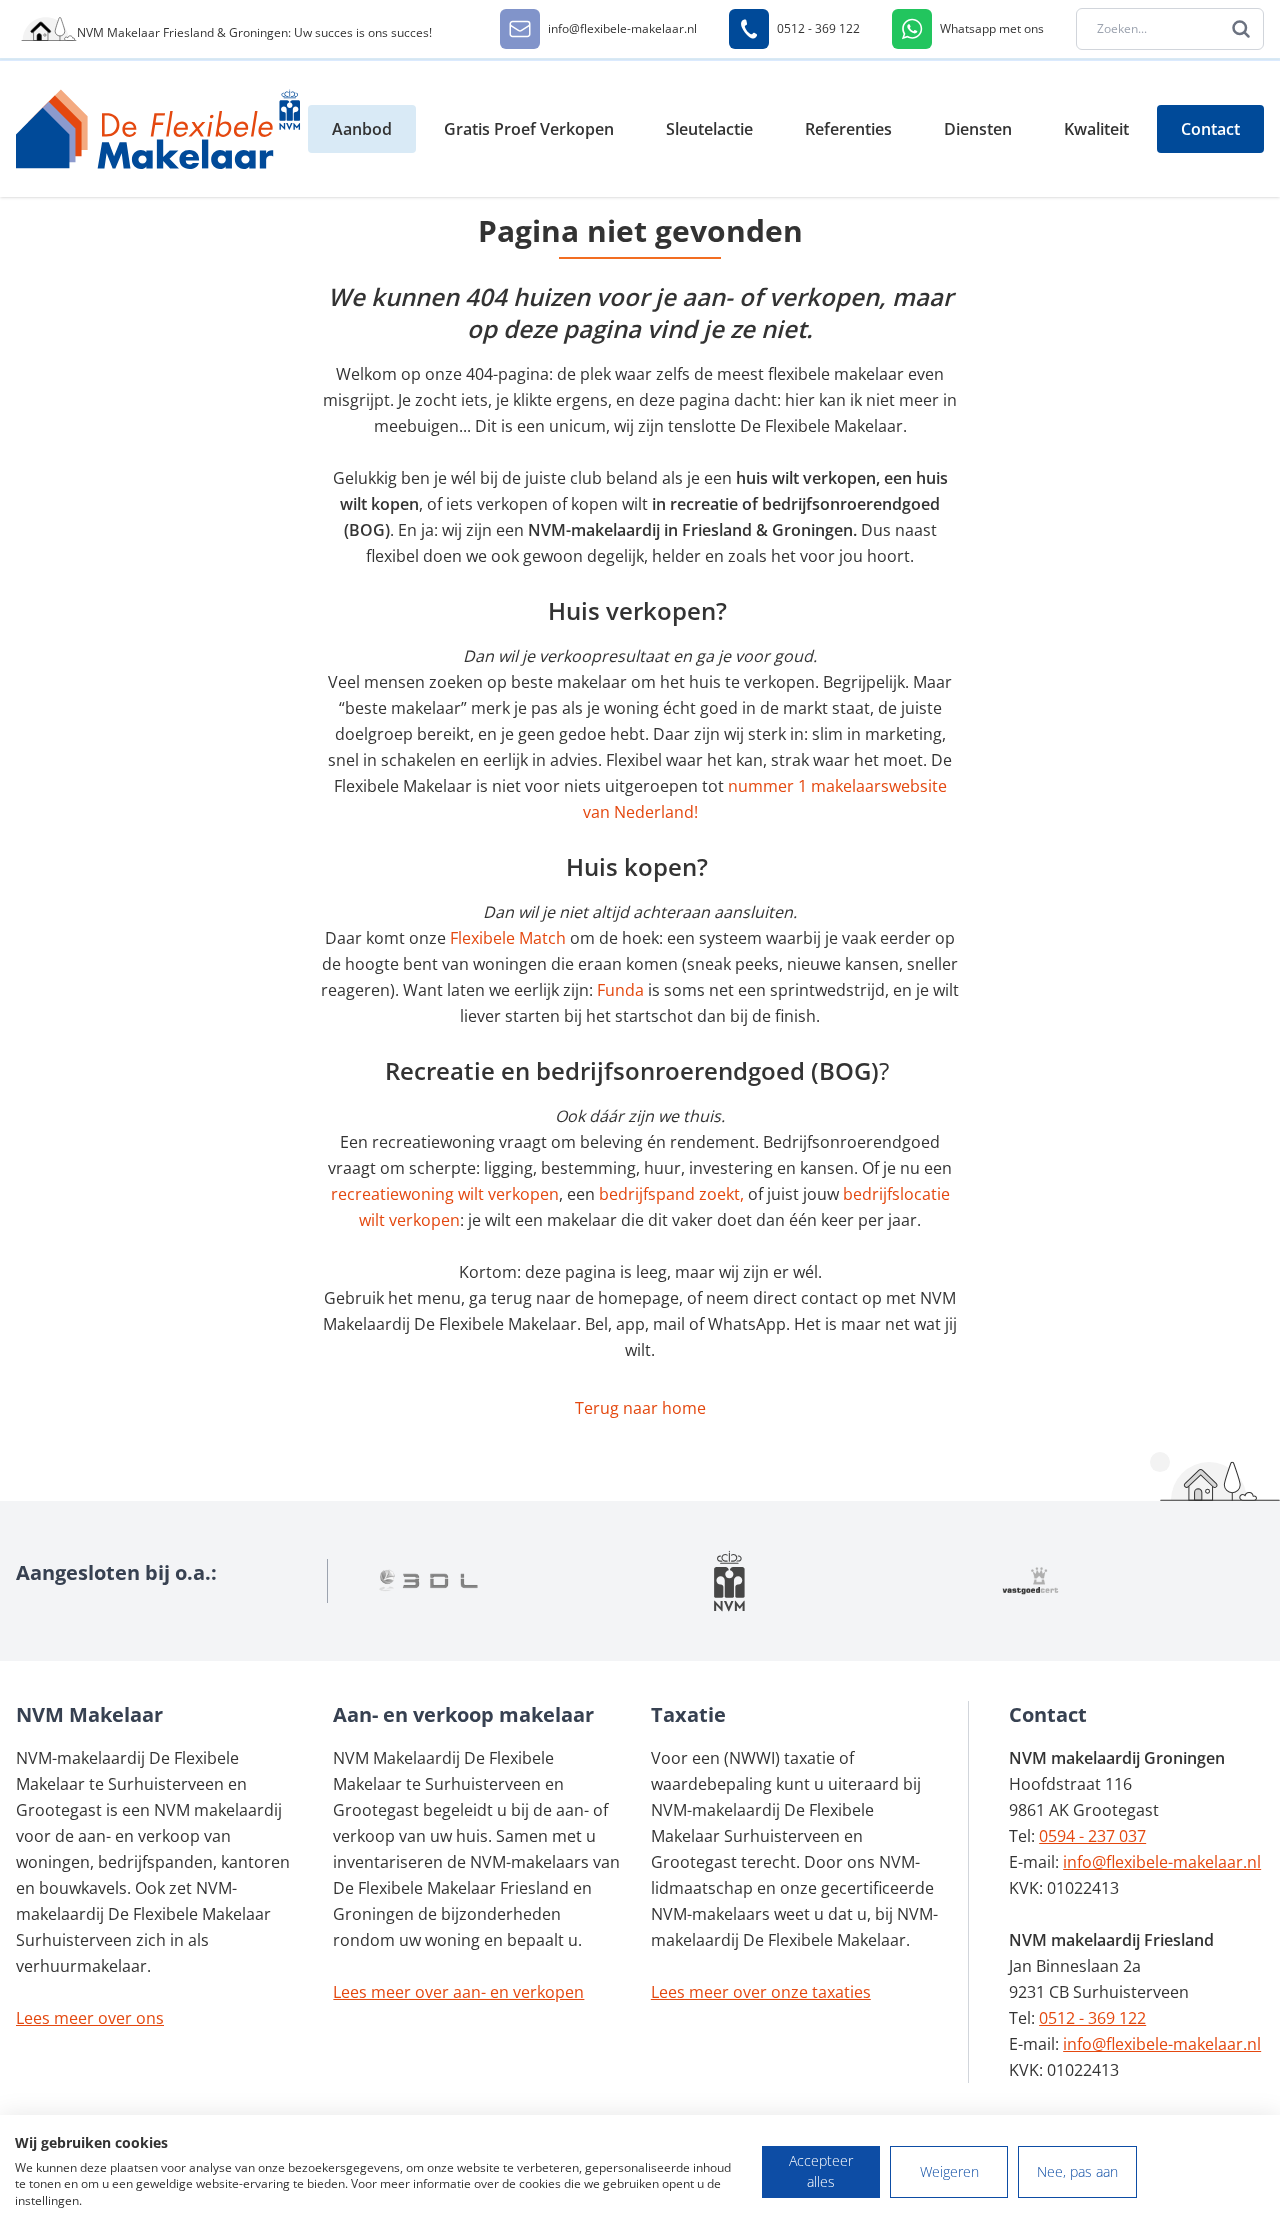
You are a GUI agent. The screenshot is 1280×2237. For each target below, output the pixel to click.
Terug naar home (640, 1408)
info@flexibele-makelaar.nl (1162, 1862)
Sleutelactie (709, 129)
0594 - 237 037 (1092, 1836)
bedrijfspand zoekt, (671, 1194)
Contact (1210, 129)
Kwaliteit (1096, 129)
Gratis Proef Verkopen (529, 129)
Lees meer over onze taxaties (761, 1992)
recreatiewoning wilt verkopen (445, 1194)
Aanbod (362, 129)
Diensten (978, 129)
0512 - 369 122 (1092, 2018)
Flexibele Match (508, 938)
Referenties (848, 129)
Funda (622, 990)
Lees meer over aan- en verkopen (458, 1992)
